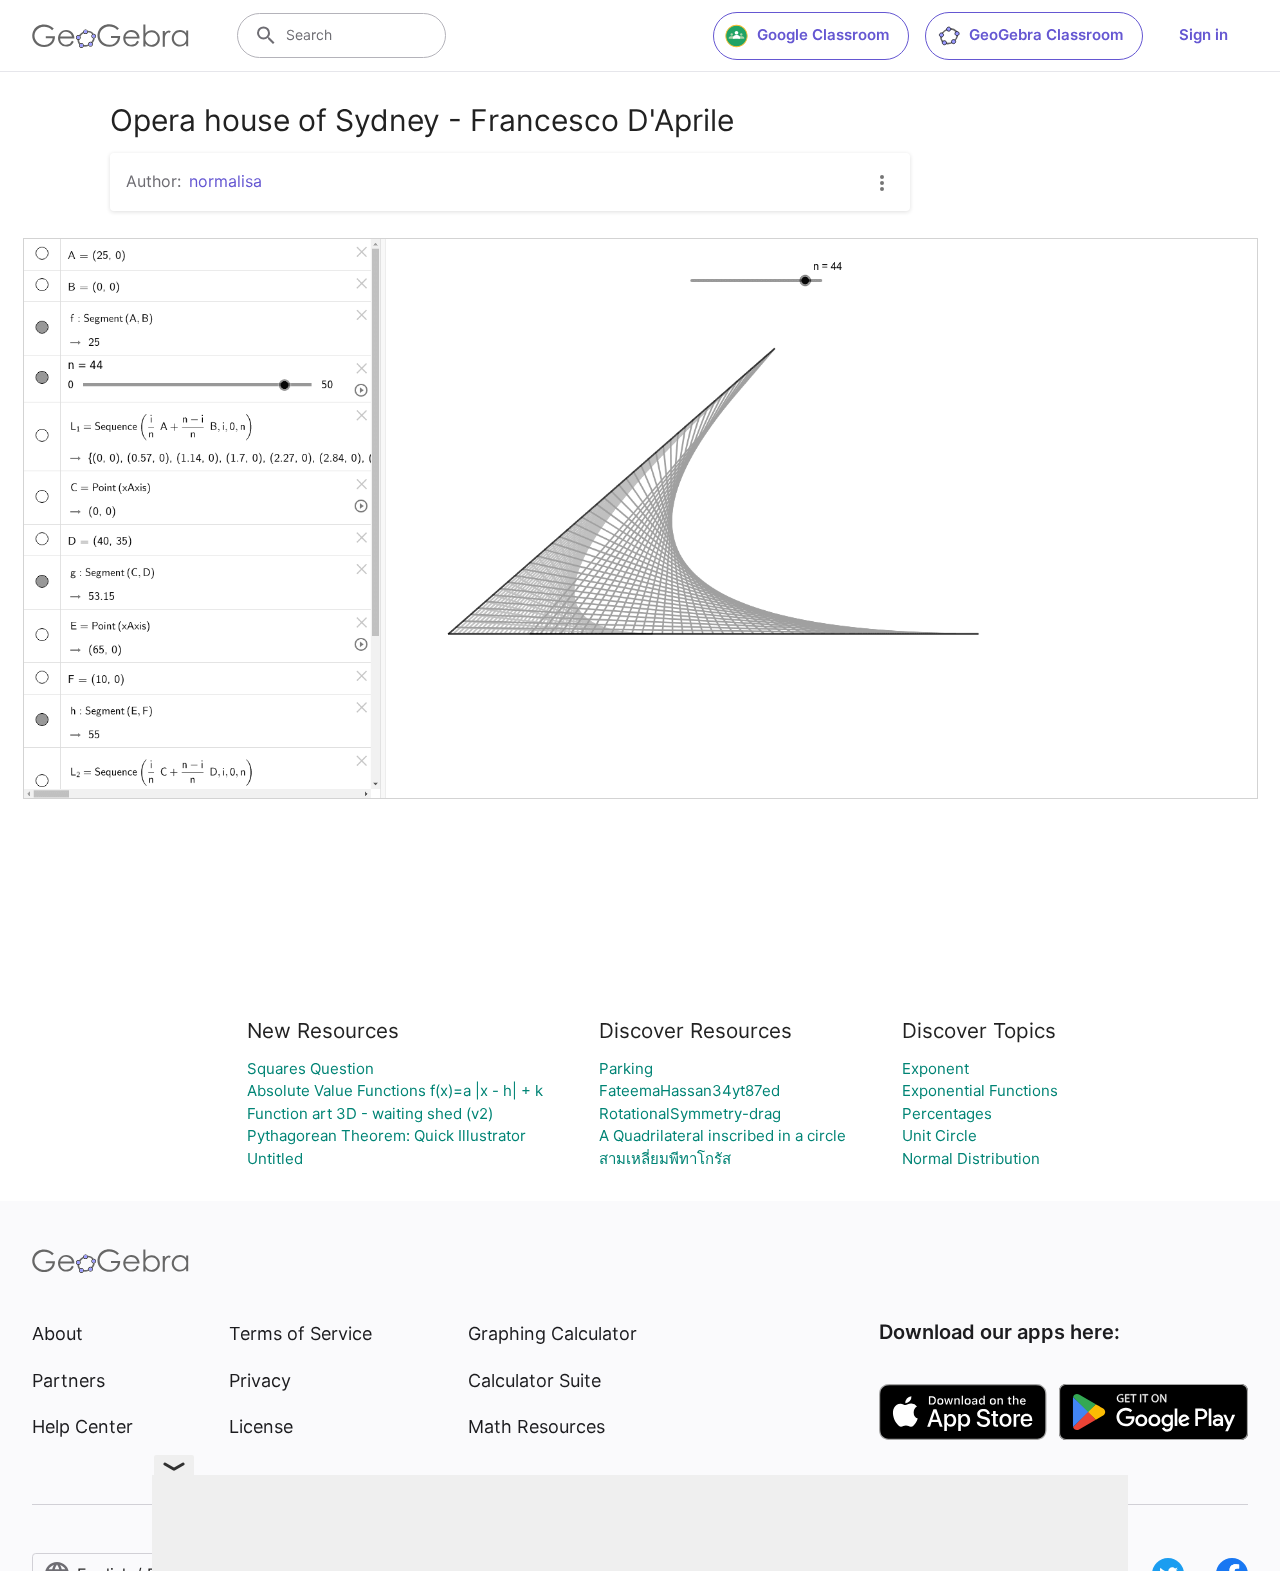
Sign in (1203, 34)
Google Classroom (823, 34)
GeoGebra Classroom (1046, 34)
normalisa (225, 181)
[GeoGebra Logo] (110, 36)
